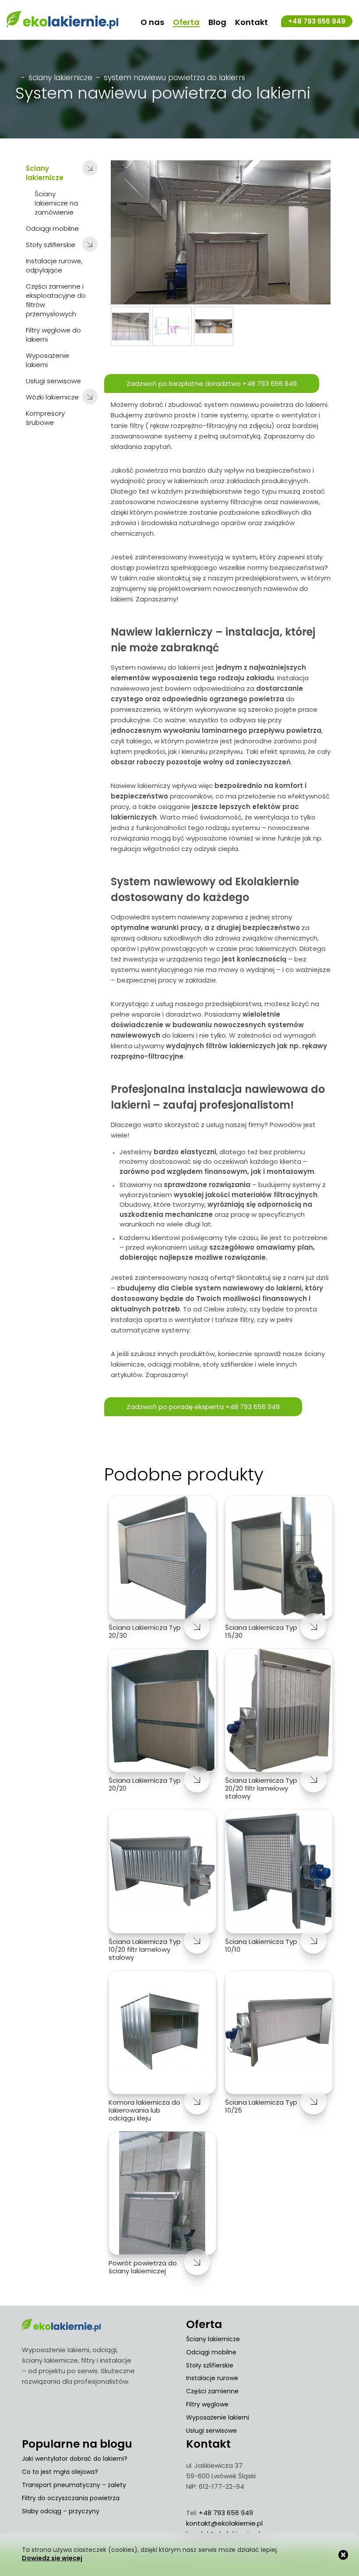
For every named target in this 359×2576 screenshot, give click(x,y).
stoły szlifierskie (228, 1364)
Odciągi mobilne (211, 2352)
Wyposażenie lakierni (218, 2417)
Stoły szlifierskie (210, 2365)
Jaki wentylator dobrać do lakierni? (75, 2459)
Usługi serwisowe (211, 2431)
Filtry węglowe (207, 2404)
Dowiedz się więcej (52, 2558)
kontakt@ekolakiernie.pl (224, 2523)
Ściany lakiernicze (60, 78)
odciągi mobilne (174, 1364)
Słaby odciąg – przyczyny (61, 2511)
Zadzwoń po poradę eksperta (203, 1407)
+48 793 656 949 (317, 21)
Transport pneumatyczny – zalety (74, 2485)
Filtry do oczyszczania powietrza (71, 2498)
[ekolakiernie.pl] (62, 20)
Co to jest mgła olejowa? (60, 2472)
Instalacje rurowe (212, 2378)
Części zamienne (212, 2391)
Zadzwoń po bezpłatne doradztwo (212, 383)
